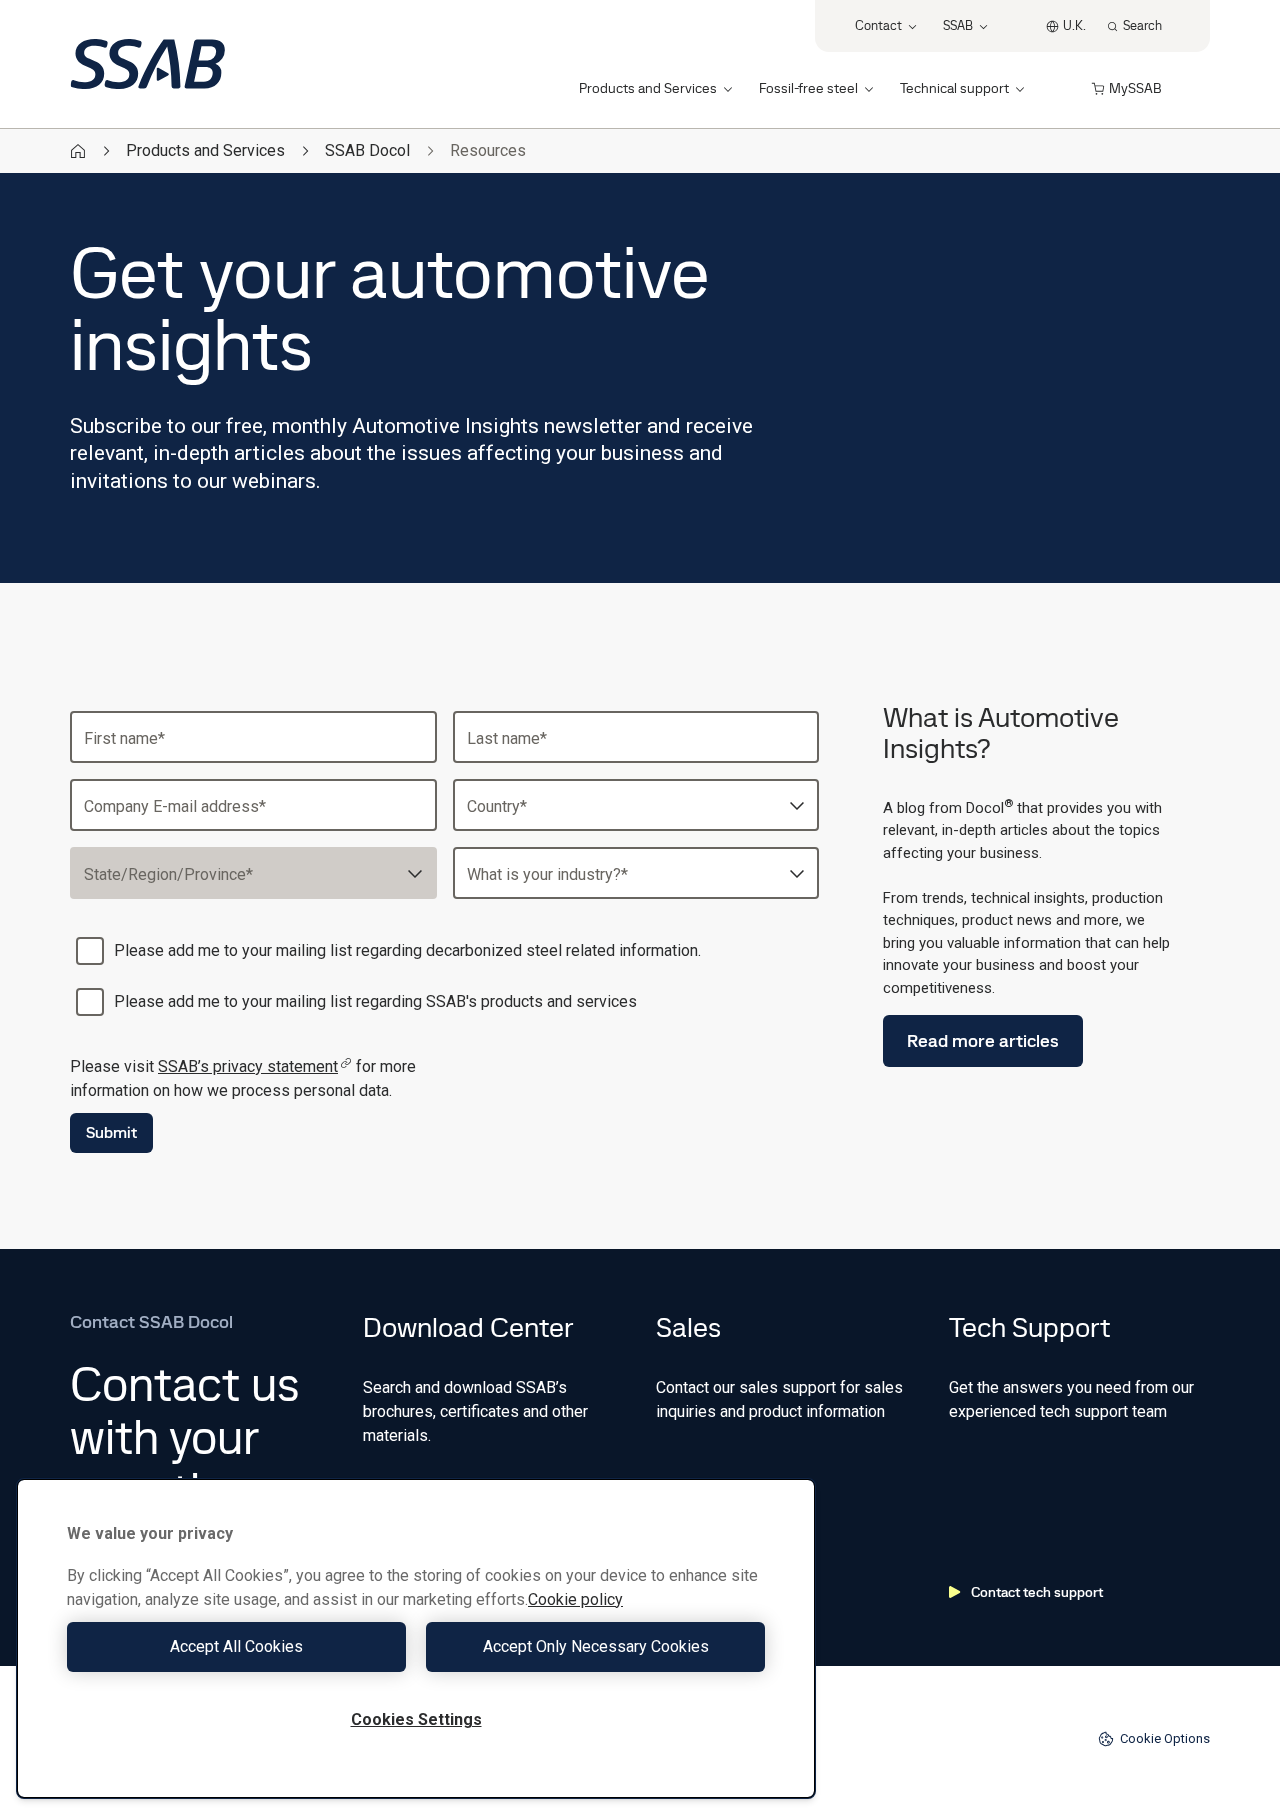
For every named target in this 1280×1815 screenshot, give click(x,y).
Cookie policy (575, 1599)
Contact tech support (1037, 1592)
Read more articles (983, 1040)
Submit (111, 1132)
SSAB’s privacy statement (248, 1066)
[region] (416, 1638)
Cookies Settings (416, 1719)
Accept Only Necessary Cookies (596, 1646)
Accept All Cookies (236, 1646)
